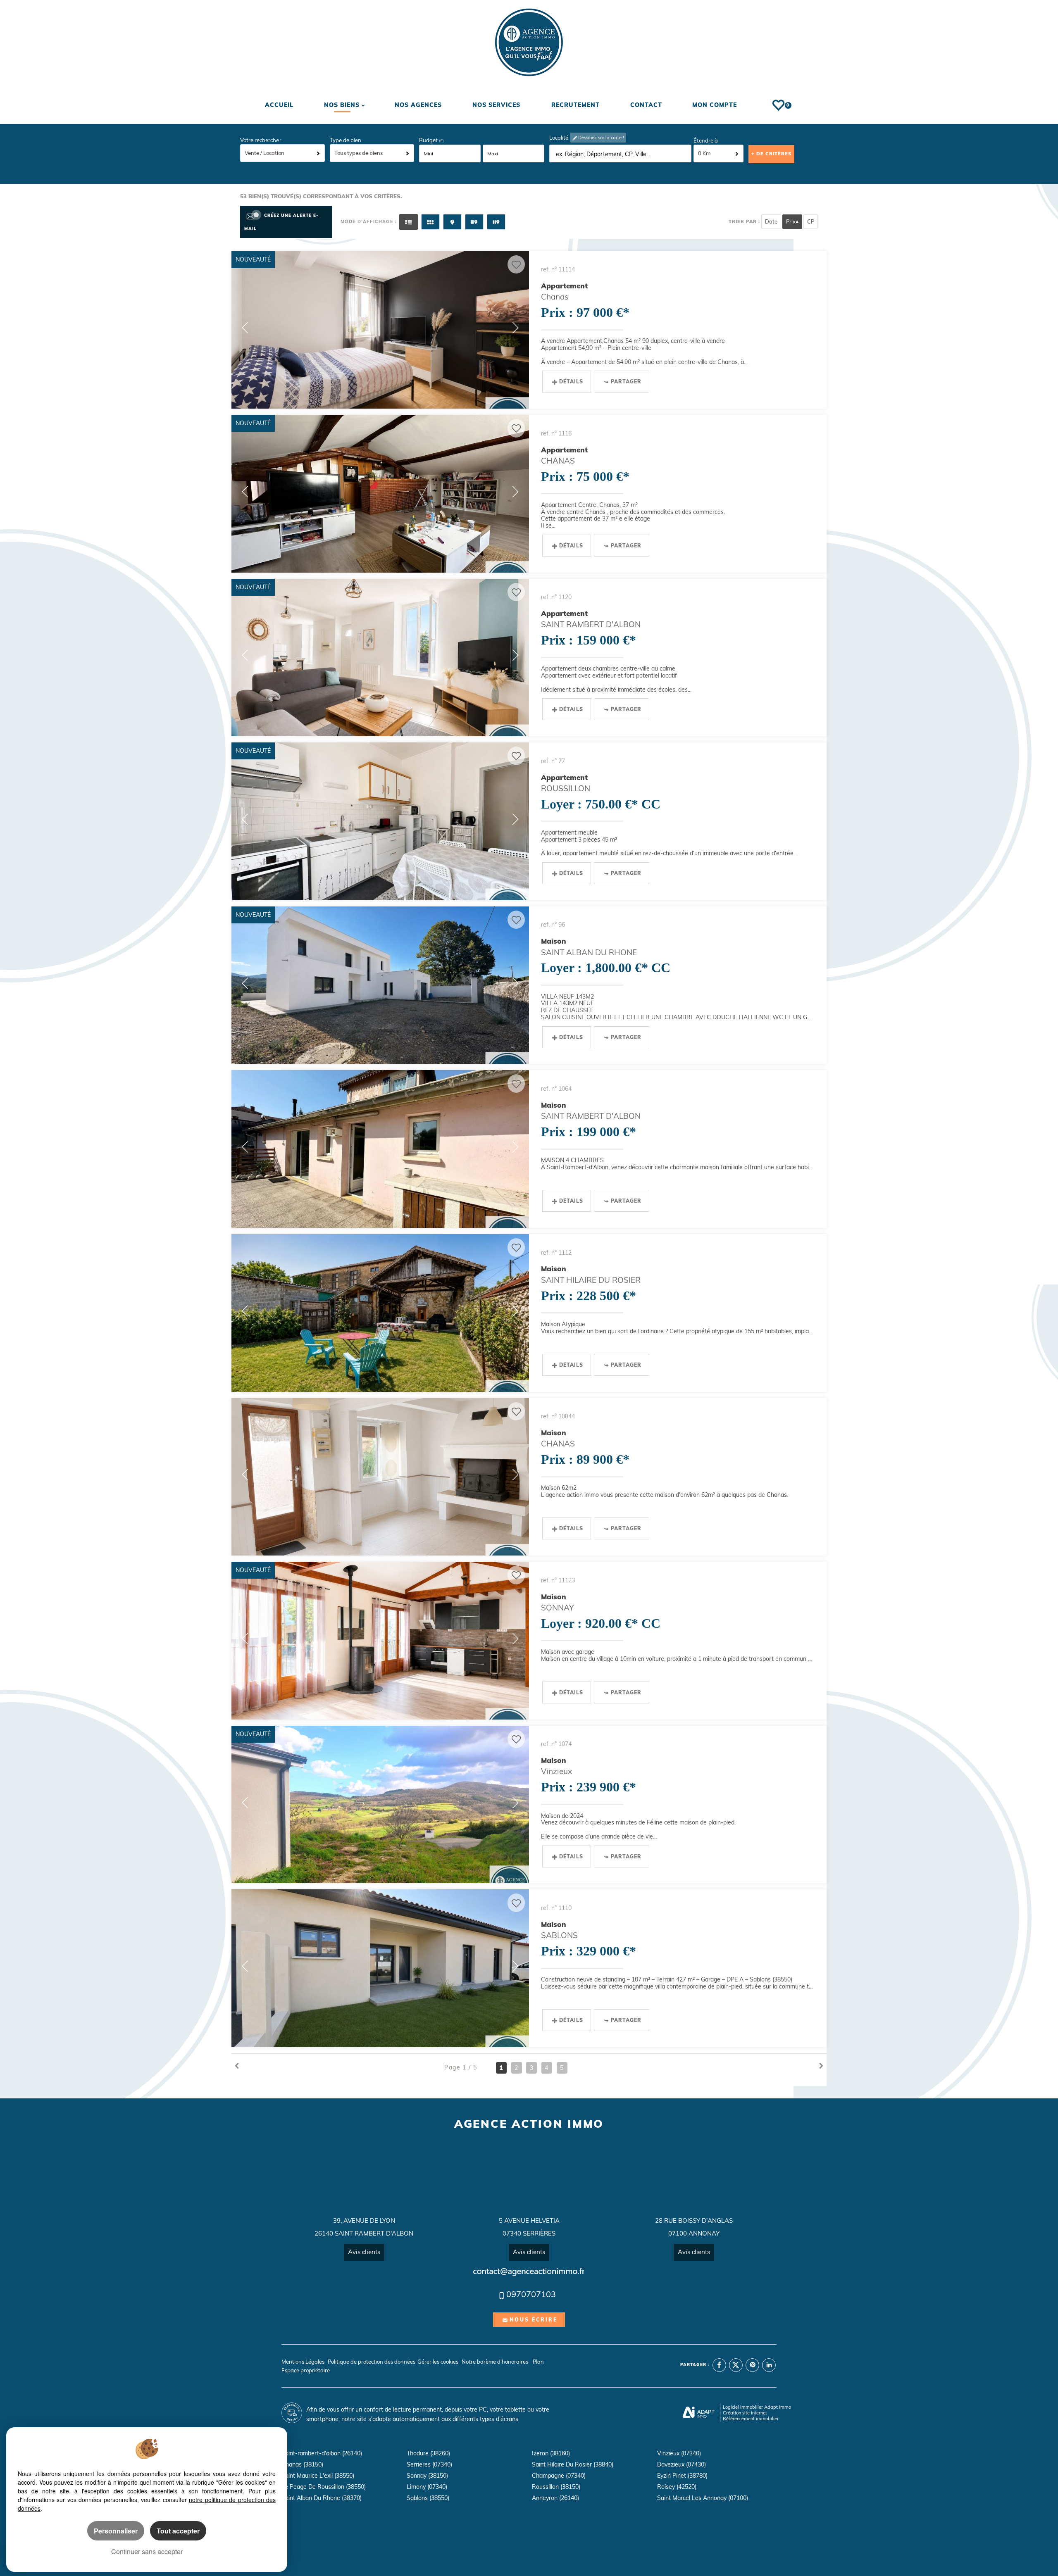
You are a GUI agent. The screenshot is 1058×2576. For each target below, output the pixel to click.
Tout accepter (178, 2531)
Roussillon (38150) (556, 2487)
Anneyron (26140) (555, 2498)
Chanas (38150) (302, 2464)
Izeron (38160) (551, 2453)
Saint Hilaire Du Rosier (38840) (573, 2464)
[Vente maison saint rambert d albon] (380, 1149)
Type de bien (346, 140)
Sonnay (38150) (427, 2476)
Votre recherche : (261, 140)
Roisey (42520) (677, 2487)
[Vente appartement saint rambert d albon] (380, 658)
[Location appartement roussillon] (380, 821)
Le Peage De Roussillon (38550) (324, 2487)
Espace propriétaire (306, 2370)
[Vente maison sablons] (380, 1968)
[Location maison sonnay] (380, 1641)
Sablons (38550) (428, 2498)
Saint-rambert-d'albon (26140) (322, 2453)
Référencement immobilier (751, 2419)
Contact (646, 105)
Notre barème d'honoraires (496, 2362)
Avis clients (364, 2252)
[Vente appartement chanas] (380, 330)
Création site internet (745, 2413)
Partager (626, 382)
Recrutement (575, 105)
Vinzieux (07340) (679, 2453)
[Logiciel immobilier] (699, 2413)
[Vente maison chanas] (380, 1477)
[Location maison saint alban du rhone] (380, 985)
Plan (538, 2362)
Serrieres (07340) (429, 2464)
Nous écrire (534, 2320)
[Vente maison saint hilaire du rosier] (380, 1313)
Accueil (280, 105)
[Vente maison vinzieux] (380, 1805)
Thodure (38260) (428, 2453)
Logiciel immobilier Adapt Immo (757, 2407)
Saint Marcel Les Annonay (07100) (703, 2498)
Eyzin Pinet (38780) (682, 2476)
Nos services (496, 105)
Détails (571, 382)
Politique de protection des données (372, 2362)
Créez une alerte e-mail (281, 222)
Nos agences (418, 105)
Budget (429, 140)
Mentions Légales (303, 2362)
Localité (559, 138)
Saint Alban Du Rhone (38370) (322, 2498)
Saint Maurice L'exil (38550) (318, 2476)
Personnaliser (116, 2531)
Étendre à (706, 140)
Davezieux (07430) (682, 2464)
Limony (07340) (427, 2487)
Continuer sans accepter (147, 2551)
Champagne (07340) (559, 2476)
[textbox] (621, 154)
